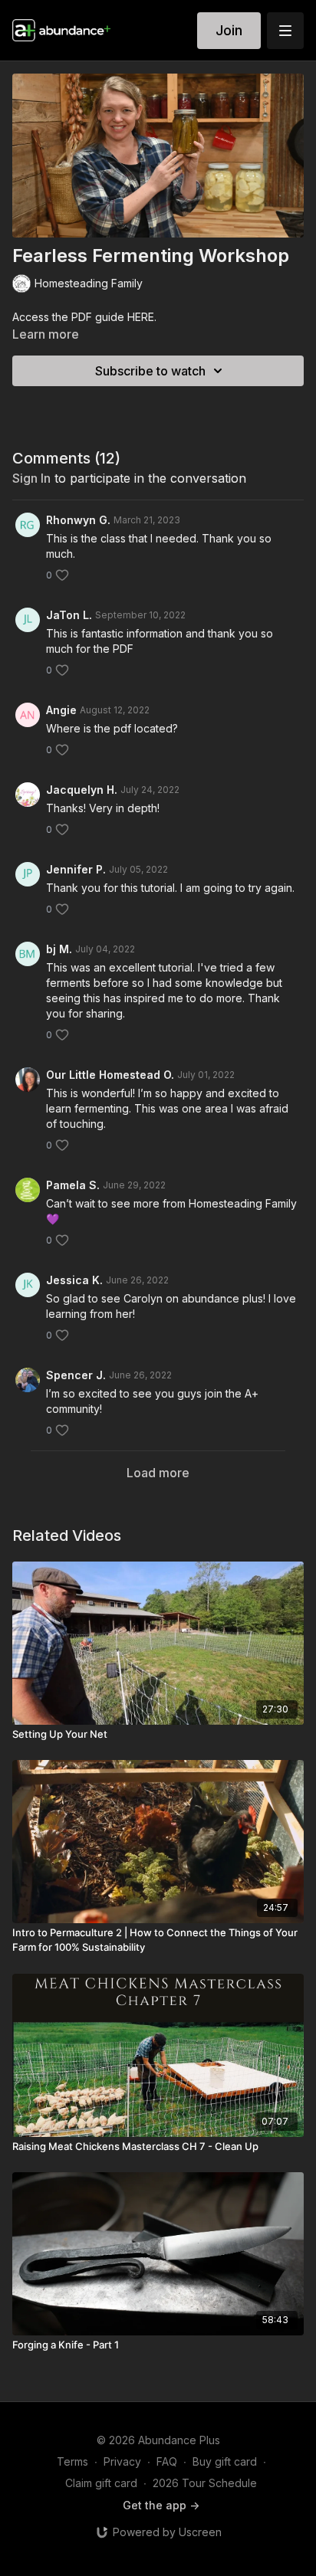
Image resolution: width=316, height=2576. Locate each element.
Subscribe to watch (150, 371)
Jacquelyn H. (82, 790)
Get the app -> (161, 2505)
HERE (141, 317)
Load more (158, 1473)
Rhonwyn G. (78, 520)
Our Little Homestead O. (110, 1075)
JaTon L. (69, 615)
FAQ (167, 2461)
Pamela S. (73, 1185)
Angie (61, 710)
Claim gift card (101, 2483)
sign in (31, 478)
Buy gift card (225, 2461)
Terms (72, 2461)
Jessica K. (74, 1280)
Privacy (122, 2461)
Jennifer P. (76, 869)
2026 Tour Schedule (205, 2483)
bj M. (59, 949)
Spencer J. (76, 1375)
